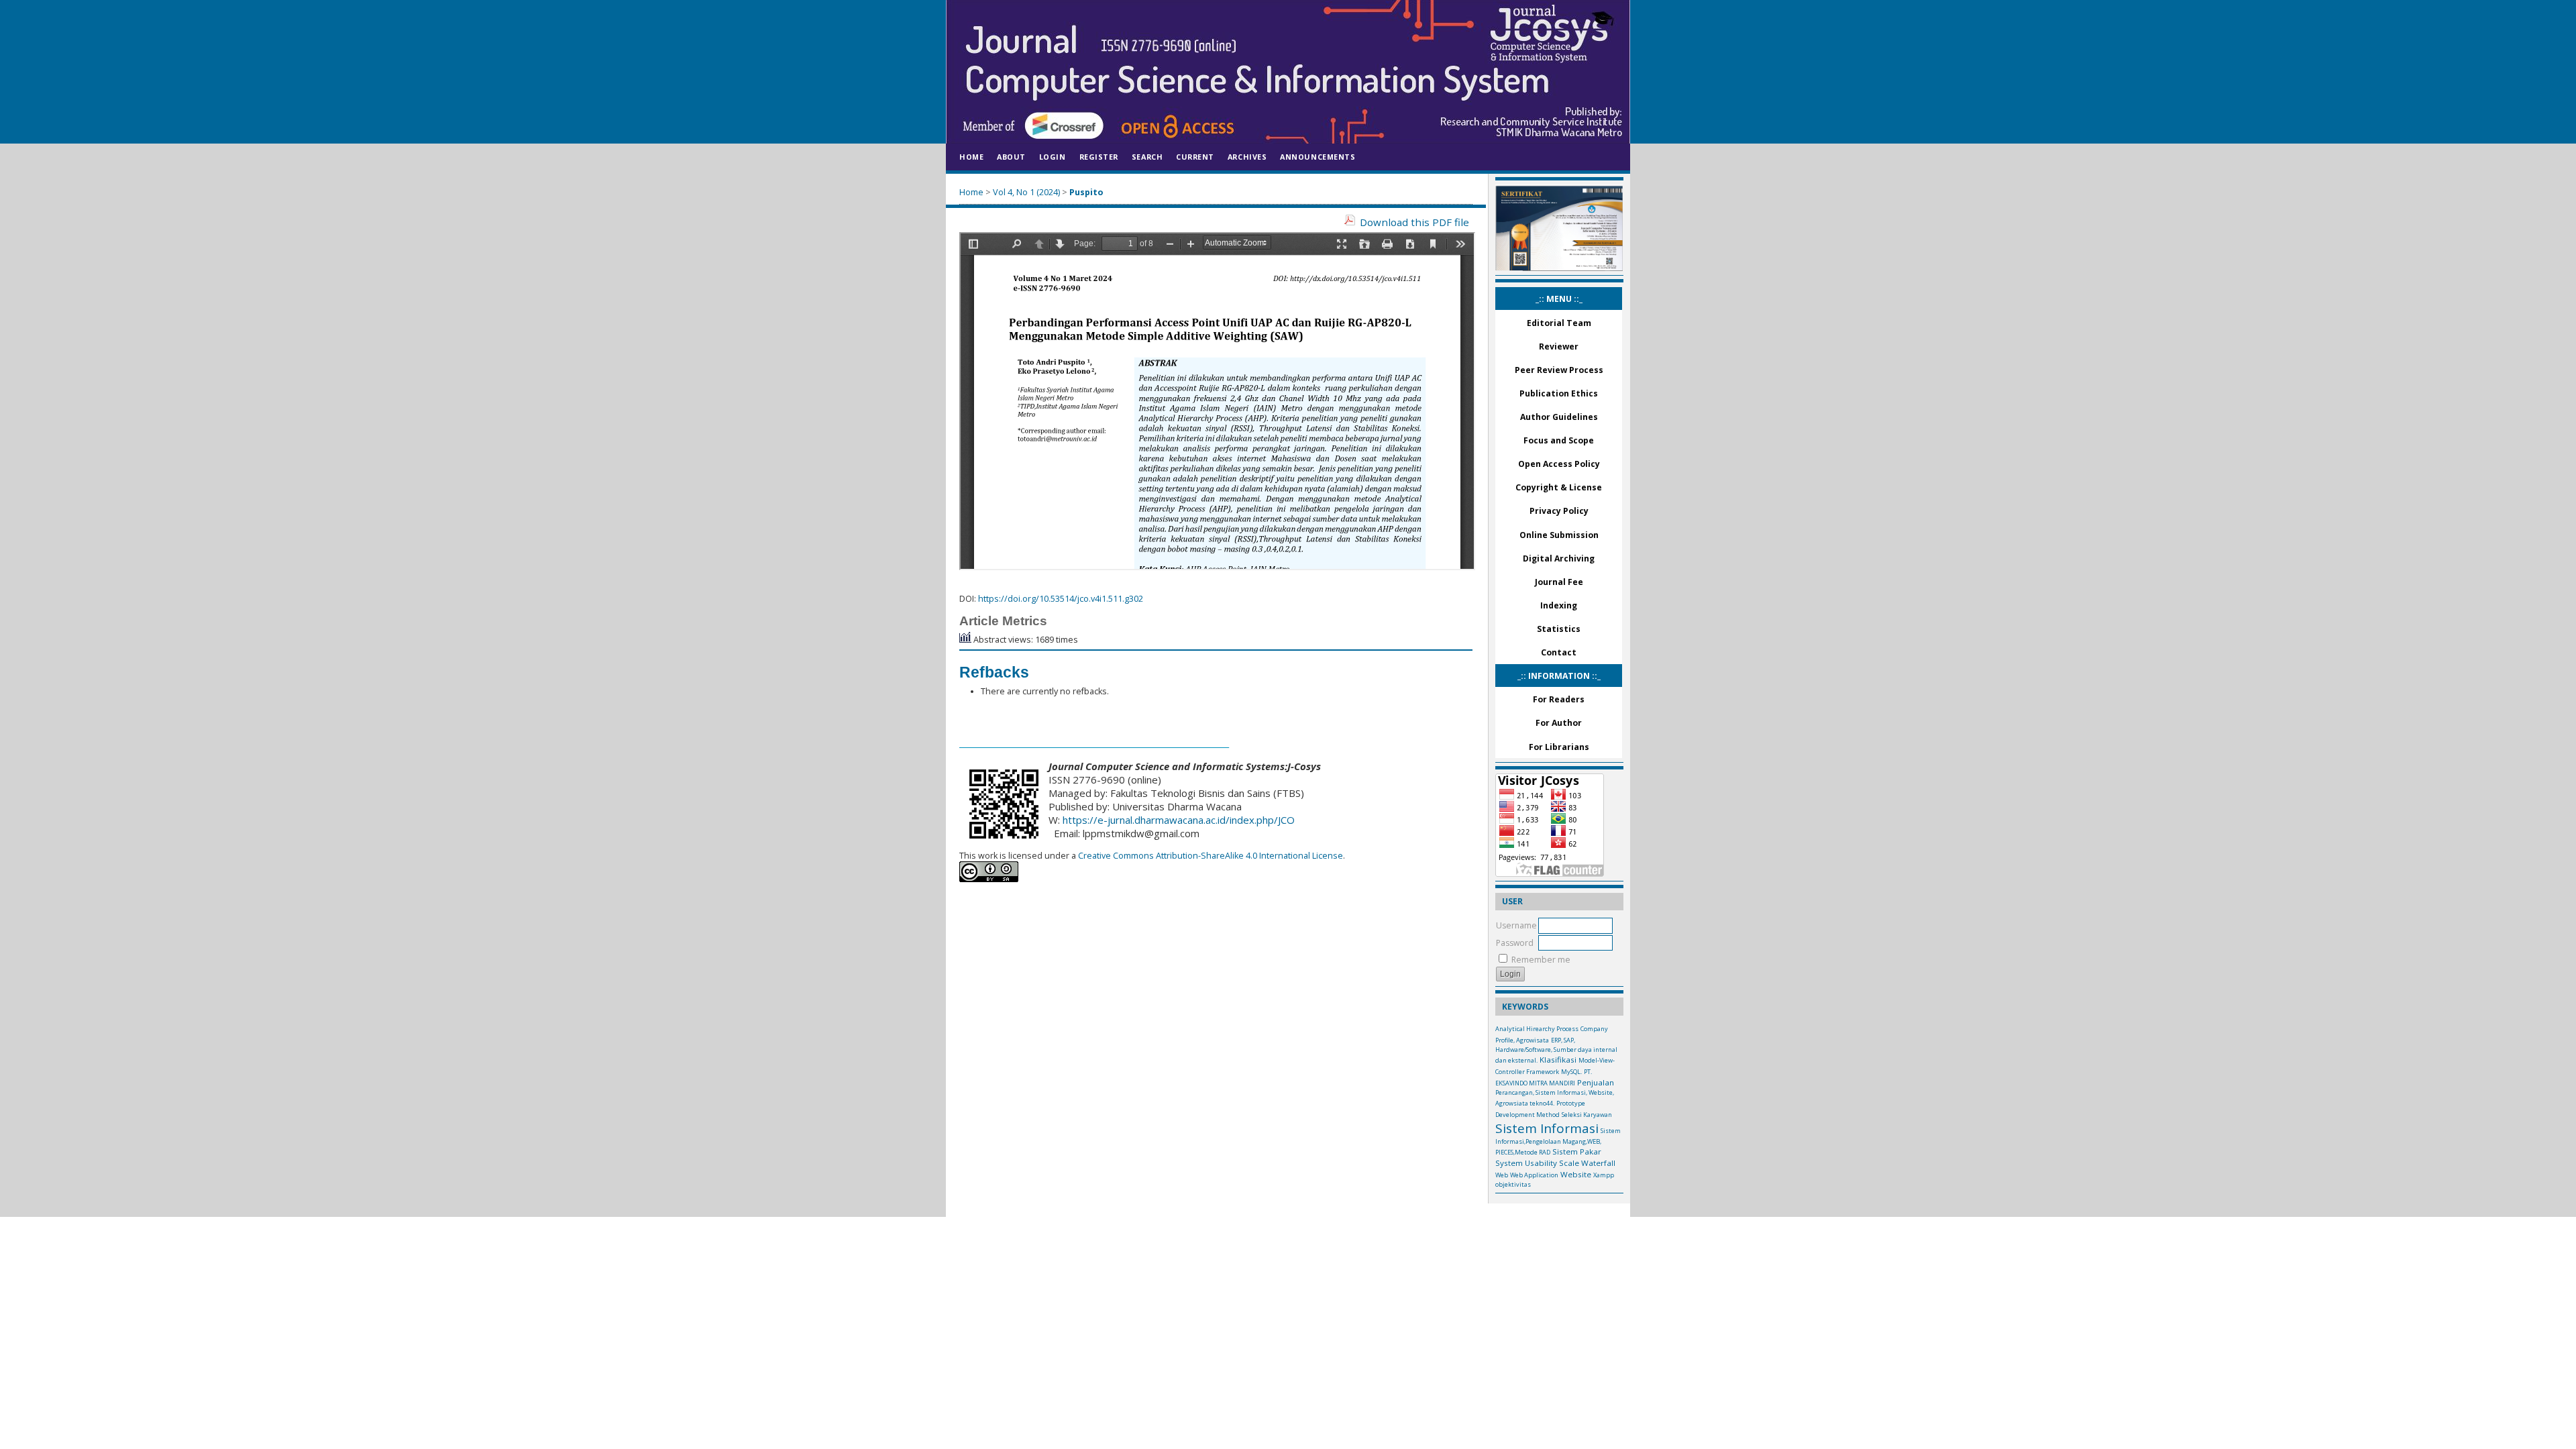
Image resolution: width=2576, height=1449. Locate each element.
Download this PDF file (1414, 222)
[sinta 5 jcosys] (1559, 268)
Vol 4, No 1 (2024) (1026, 192)
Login (1053, 157)
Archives (1247, 157)
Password (1515, 943)
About (1011, 157)
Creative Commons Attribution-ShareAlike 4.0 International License (1210, 856)
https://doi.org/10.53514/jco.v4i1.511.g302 (1061, 599)
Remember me (1541, 960)
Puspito (1086, 192)
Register (1099, 157)
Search (1147, 157)
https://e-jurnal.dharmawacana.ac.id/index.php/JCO (1179, 820)
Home (971, 157)
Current (1195, 157)
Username (1516, 925)
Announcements (1318, 157)
